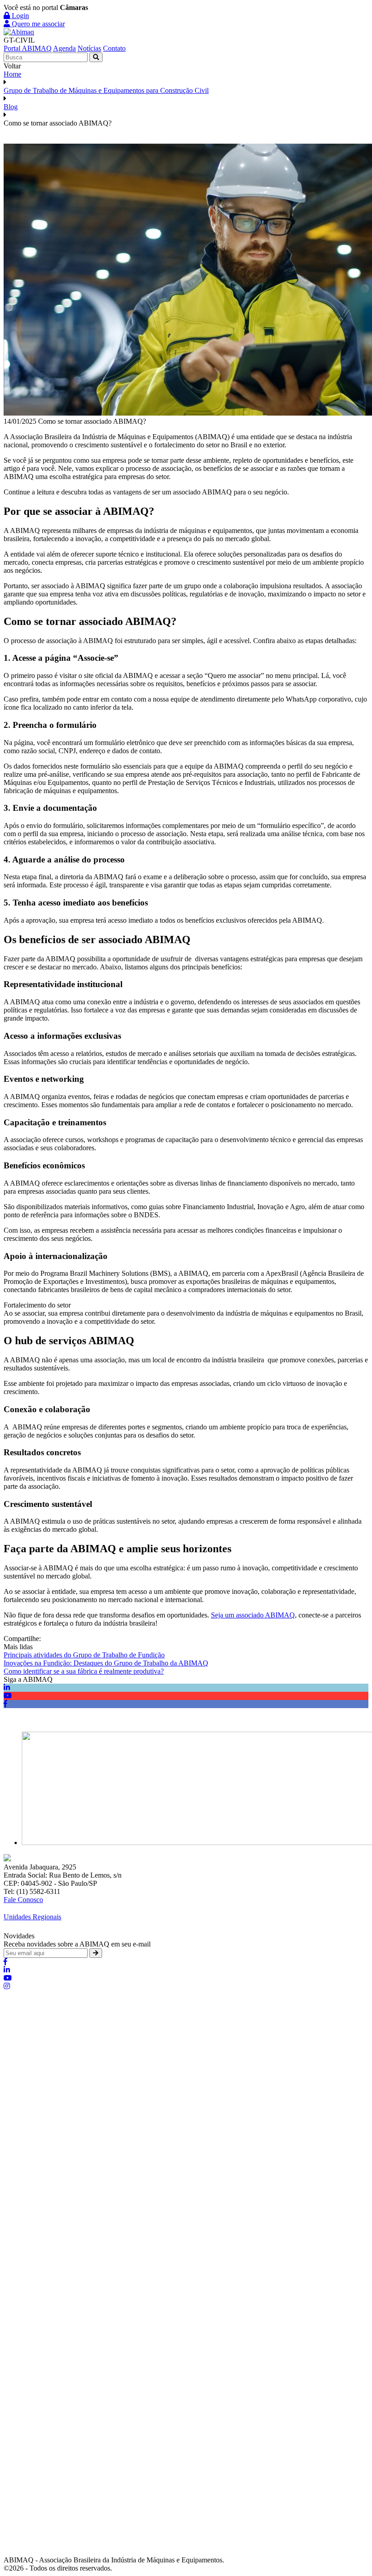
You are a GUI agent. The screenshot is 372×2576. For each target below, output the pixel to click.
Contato (114, 48)
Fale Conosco (23, 1900)
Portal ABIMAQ (28, 48)
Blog (11, 107)
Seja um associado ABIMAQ (253, 1615)
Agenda (64, 48)
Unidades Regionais (32, 1917)
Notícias (89, 48)
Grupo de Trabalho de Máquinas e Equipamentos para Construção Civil (106, 90)
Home (12, 74)
